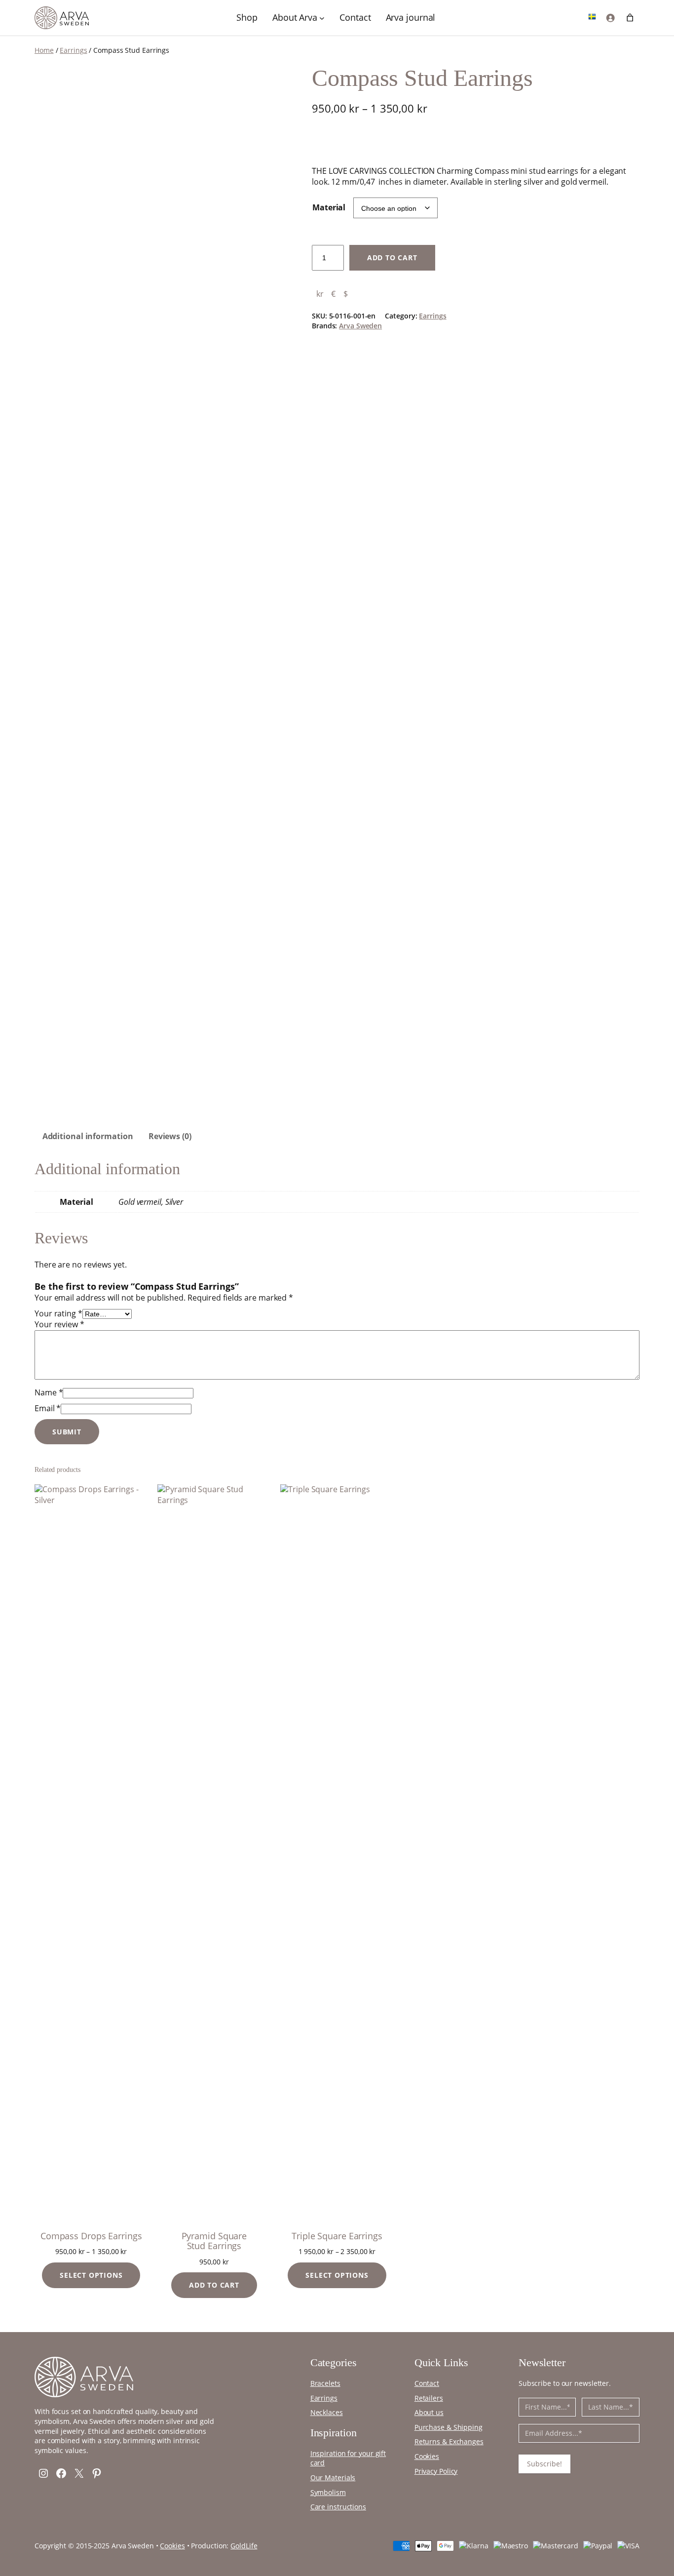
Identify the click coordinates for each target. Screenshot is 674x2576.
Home (44, 50)
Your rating (58, 1313)
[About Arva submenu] (322, 18)
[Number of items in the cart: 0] (630, 18)
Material (329, 207)
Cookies (172, 2546)
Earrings (73, 50)
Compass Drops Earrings (91, 2236)
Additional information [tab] (88, 1136)
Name (49, 1392)
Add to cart (392, 258)
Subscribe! (544, 2464)
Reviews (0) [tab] (170, 1136)
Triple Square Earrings (337, 2236)
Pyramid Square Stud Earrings (214, 2241)
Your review (59, 1324)
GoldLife (244, 2546)
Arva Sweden (360, 326)
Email (48, 1408)
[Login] (611, 18)
